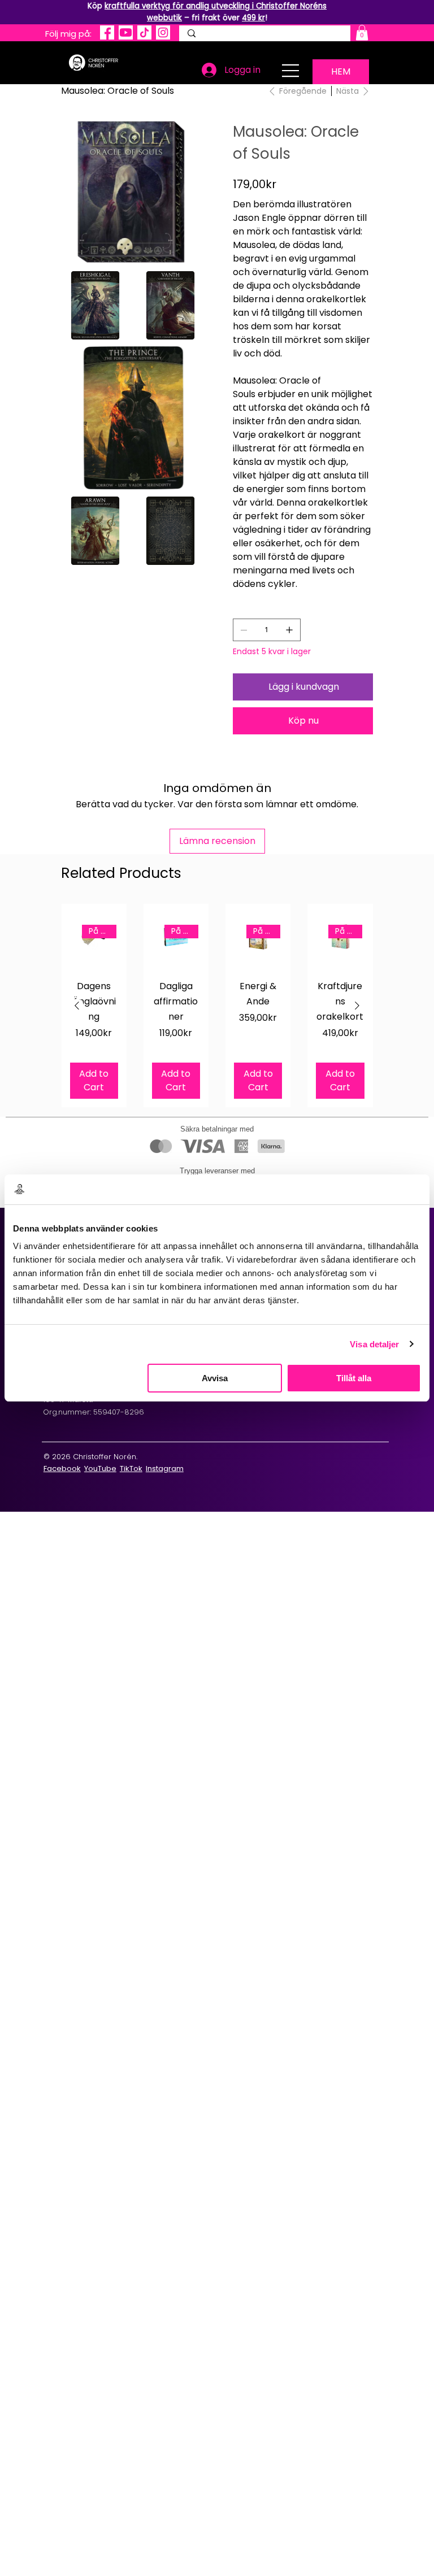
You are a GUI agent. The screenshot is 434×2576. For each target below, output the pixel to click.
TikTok (131, 1468)
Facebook (62, 1468)
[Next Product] (357, 1006)
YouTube (100, 1468)
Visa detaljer (374, 1344)
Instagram (165, 1468)
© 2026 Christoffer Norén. (90, 1457)
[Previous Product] (77, 1006)
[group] (217, 1005)
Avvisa (215, 1378)
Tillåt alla (354, 1378)
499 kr (253, 18)
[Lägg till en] (289, 630)
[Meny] (291, 71)
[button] (362, 32)
